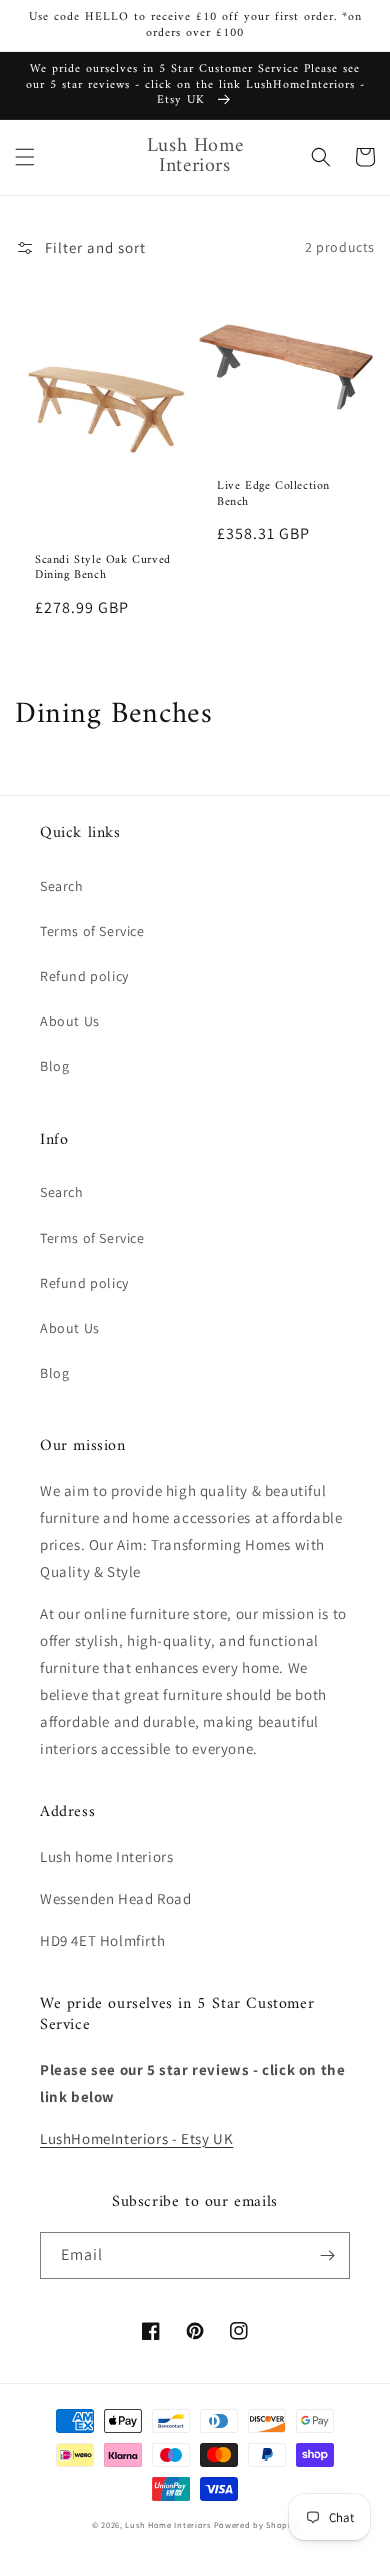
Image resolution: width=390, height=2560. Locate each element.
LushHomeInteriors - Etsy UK (136, 2138)
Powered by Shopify (256, 2524)
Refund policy (84, 976)
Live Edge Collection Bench (273, 494)
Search (62, 886)
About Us (70, 1021)
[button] (25, 157)
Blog (54, 1066)
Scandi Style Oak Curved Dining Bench (103, 568)
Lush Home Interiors (167, 2524)
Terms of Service (92, 931)
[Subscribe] (327, 2255)
